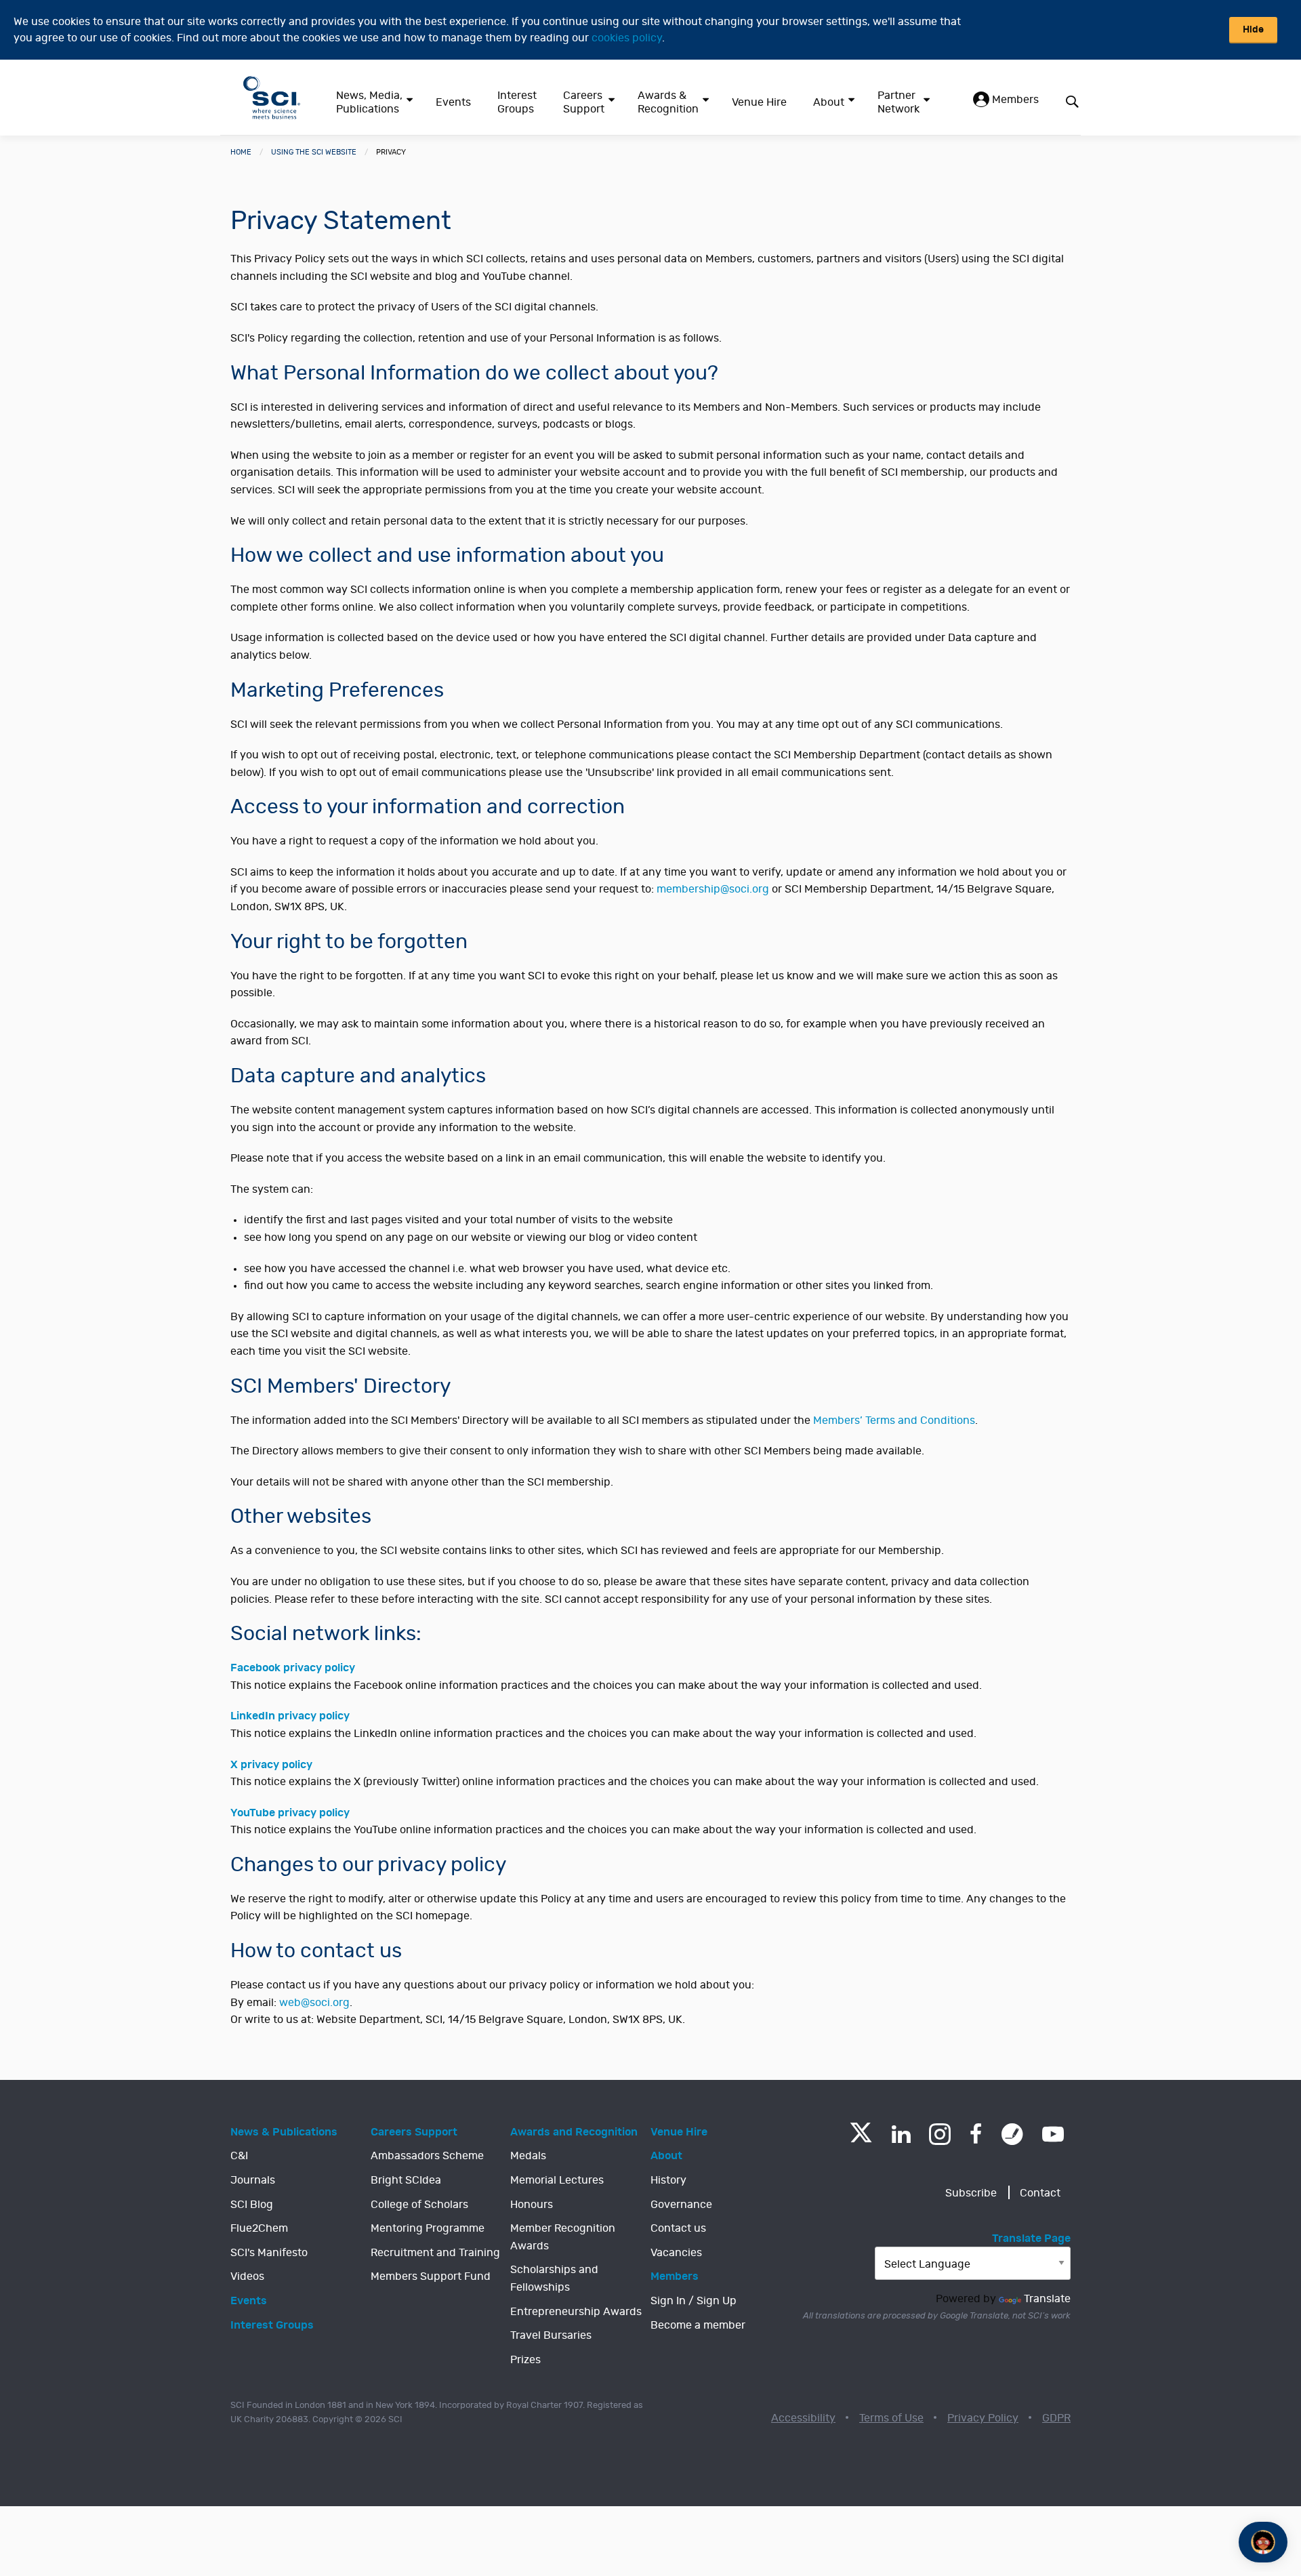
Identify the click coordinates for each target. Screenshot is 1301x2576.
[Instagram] (940, 2134)
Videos (247, 2276)
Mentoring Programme (428, 2228)
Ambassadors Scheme (427, 2156)
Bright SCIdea (406, 2180)
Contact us (678, 2228)
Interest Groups (517, 102)
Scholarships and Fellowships (554, 2278)
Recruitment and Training (435, 2253)
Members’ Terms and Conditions (894, 1420)
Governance (681, 2205)
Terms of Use (891, 2418)
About (829, 102)
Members (1014, 100)
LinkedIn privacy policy (290, 1716)
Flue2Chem (259, 2228)
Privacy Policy (983, 2418)
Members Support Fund (431, 2276)
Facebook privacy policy (293, 1668)
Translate (1047, 2299)
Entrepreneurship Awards (576, 2312)
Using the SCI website (314, 152)
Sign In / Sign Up (694, 2301)
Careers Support (584, 102)
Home (241, 152)
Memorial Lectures (557, 2180)
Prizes (525, 2360)
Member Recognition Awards (563, 2237)
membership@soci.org (713, 889)
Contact (1040, 2193)
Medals (528, 2156)
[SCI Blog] (1012, 2134)
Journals (253, 2180)
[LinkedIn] (901, 2134)
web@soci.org (314, 2003)
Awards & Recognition (668, 102)
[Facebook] (976, 2134)
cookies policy (627, 38)
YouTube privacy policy (290, 1813)
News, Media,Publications (369, 102)
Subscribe (971, 2193)
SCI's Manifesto (269, 2253)
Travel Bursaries (551, 2335)
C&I (239, 2156)
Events (453, 102)
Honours (532, 2205)
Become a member (698, 2325)
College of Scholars (419, 2205)
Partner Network (899, 102)
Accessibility (803, 2418)
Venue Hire (759, 102)
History (668, 2180)
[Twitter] (861, 2139)
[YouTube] (1053, 2134)
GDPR (1056, 2418)
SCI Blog (252, 2205)
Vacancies (676, 2253)
